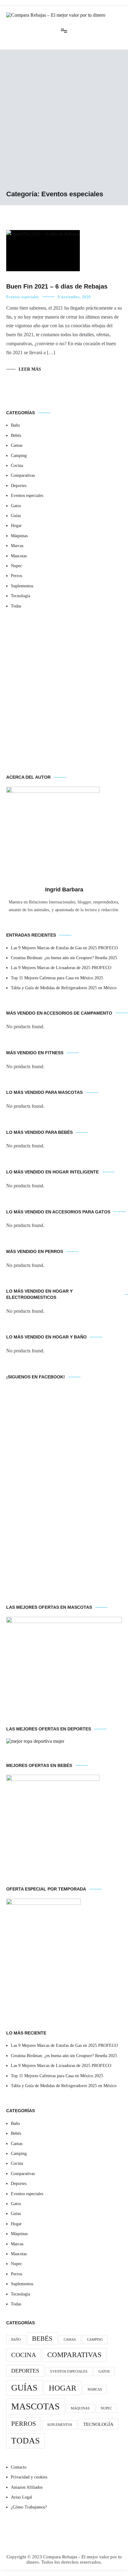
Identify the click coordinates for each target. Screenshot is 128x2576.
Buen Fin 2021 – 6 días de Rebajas (57, 286)
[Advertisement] (64, 123)
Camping (19, 456)
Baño (15, 425)
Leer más (30, 369)
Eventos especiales (23, 297)
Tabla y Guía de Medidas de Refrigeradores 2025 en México (64, 988)
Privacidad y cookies (29, 2477)
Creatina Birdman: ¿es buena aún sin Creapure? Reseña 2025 (64, 958)
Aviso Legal (21, 2497)
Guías (16, 516)
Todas (16, 606)
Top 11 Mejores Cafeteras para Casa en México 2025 (57, 978)
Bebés (16, 435)
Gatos (16, 506)
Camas (17, 445)
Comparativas (23, 475)
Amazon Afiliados (27, 2487)
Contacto (19, 2467)
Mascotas (19, 556)
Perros (16, 576)
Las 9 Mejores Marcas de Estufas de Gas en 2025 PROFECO (64, 948)
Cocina (17, 466)
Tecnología (21, 596)
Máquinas (19, 536)
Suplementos (22, 586)
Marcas (17, 546)
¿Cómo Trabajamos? (29, 2507)
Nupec (16, 566)
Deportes (19, 486)
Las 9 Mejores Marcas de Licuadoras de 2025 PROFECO (61, 968)
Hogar (16, 526)
